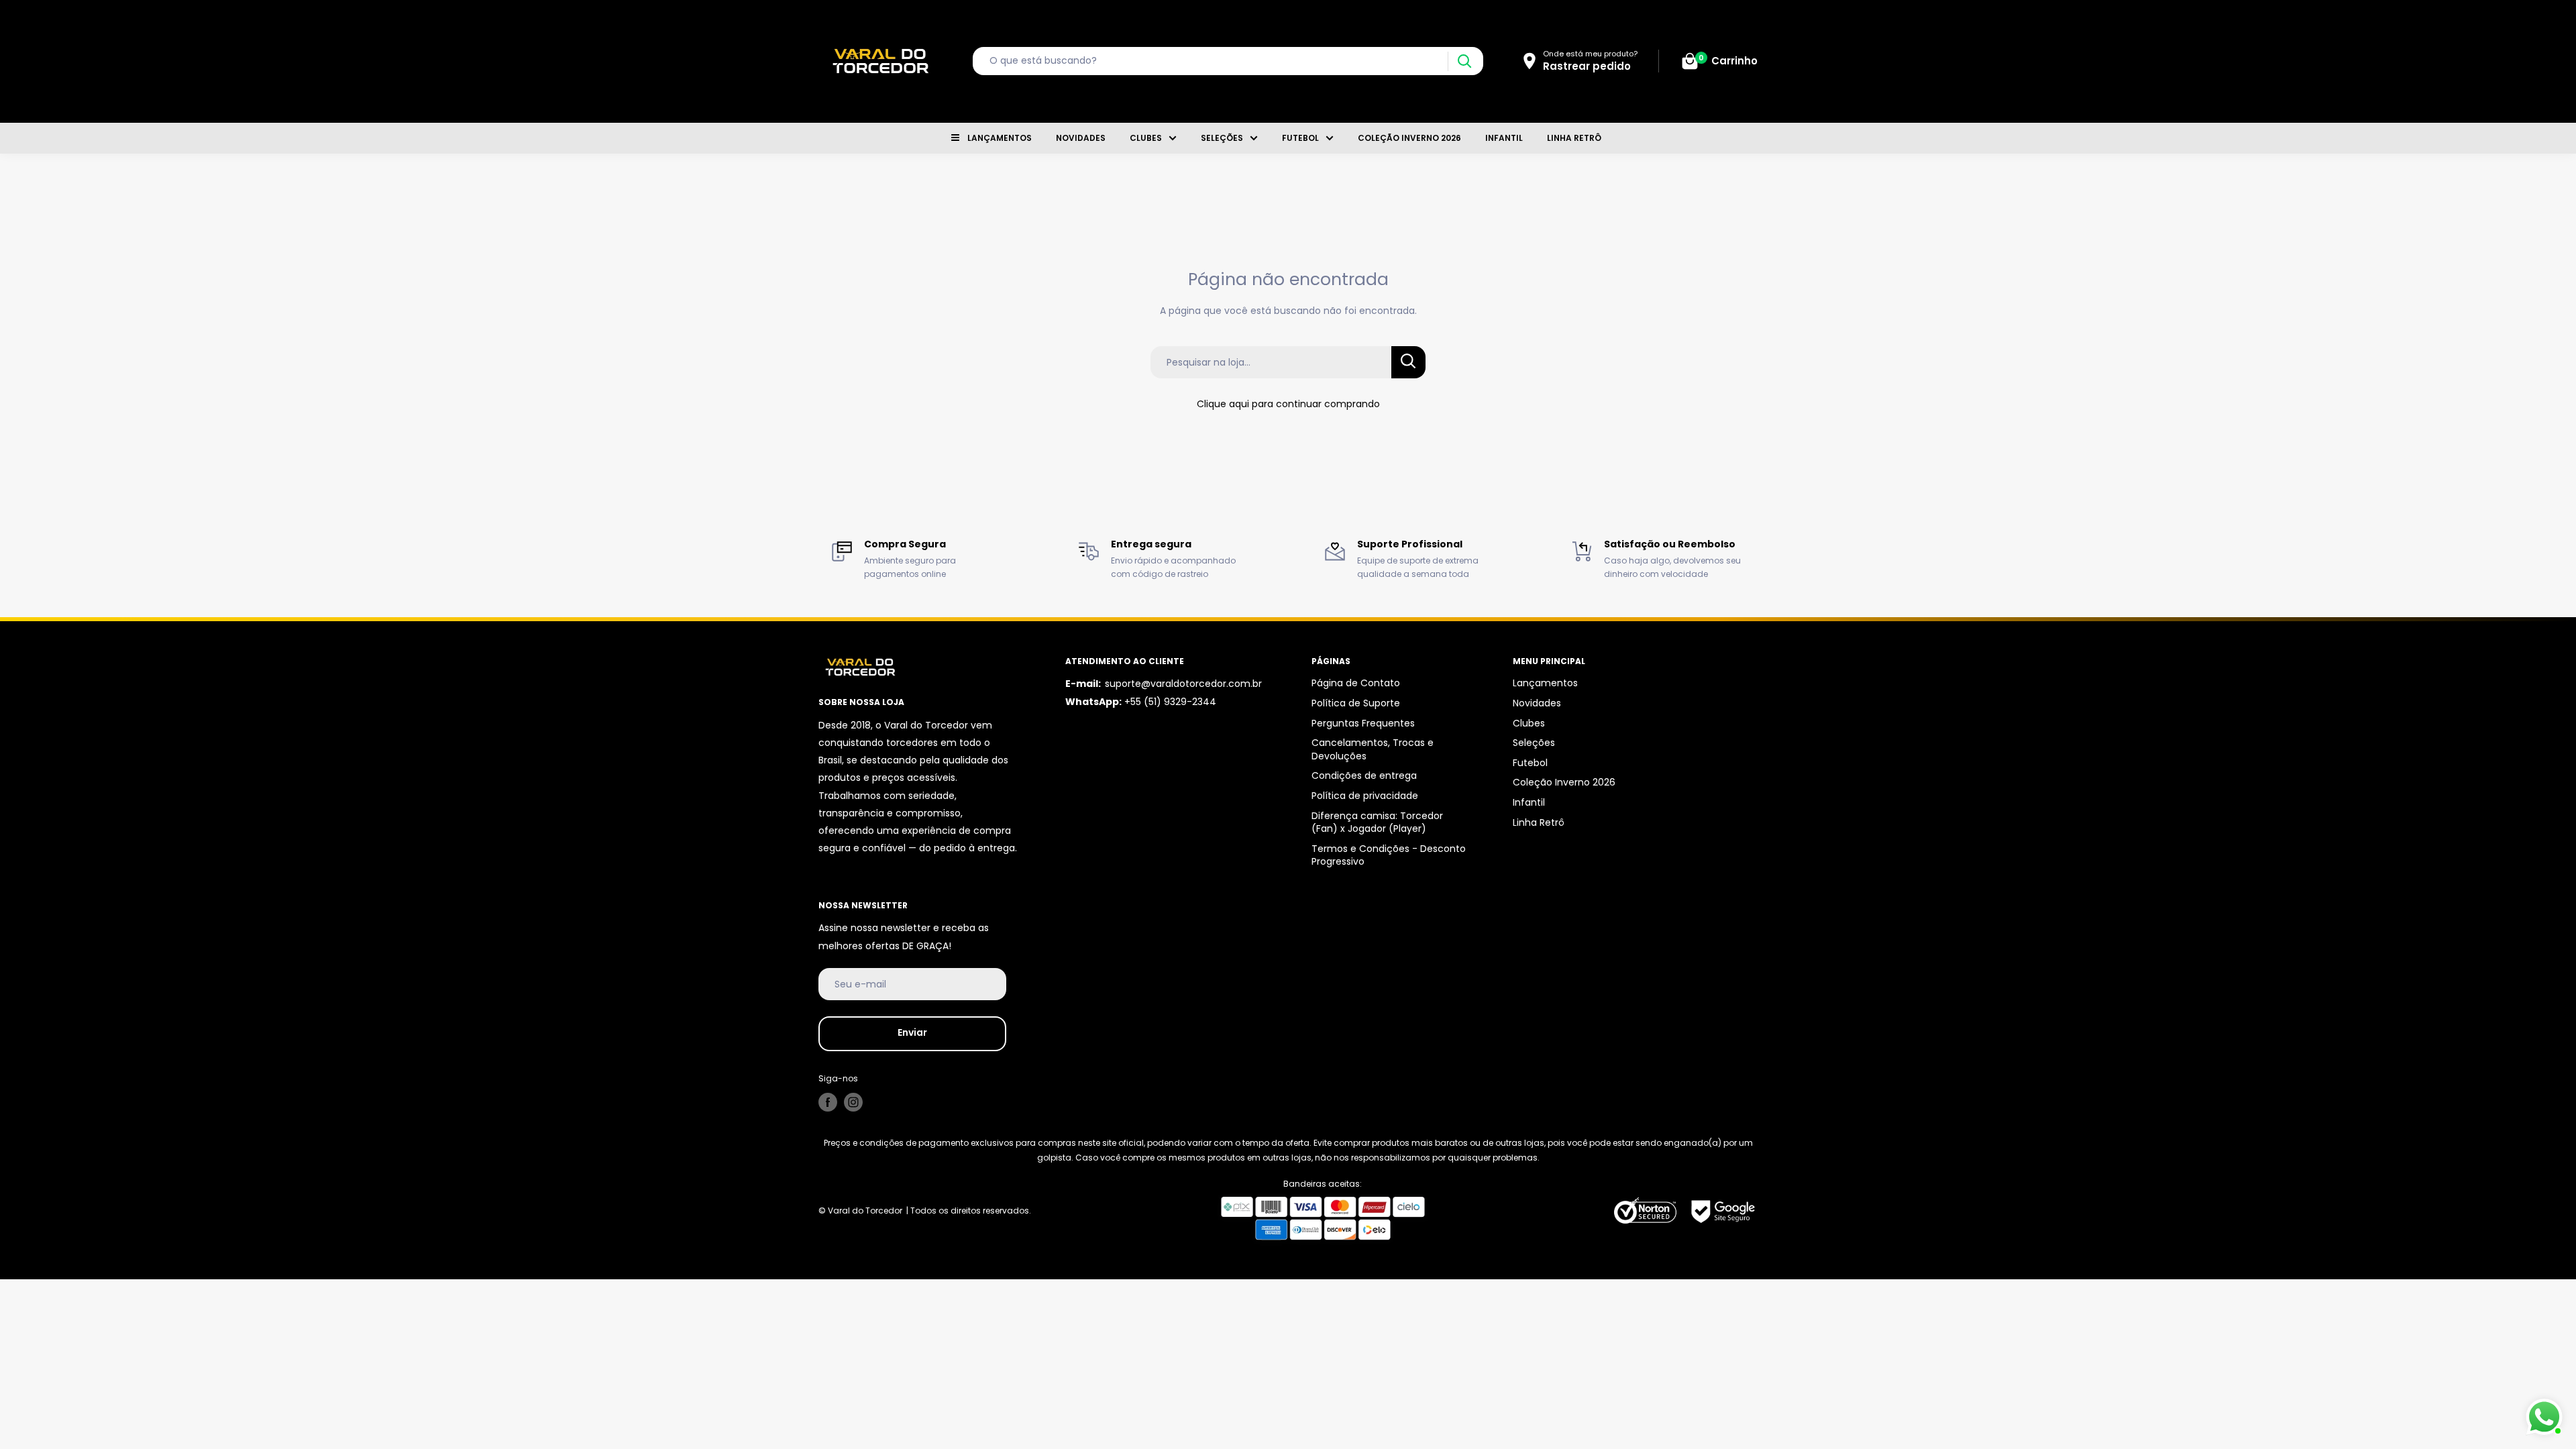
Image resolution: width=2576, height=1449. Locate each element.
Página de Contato (1356, 683)
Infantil (1504, 138)
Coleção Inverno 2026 (1409, 138)
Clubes (1146, 138)
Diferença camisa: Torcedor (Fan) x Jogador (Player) (1377, 822)
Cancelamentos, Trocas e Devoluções (1373, 749)
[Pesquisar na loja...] (1408, 362)
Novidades (1081, 138)
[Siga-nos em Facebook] (828, 1102)
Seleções (1222, 138)
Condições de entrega (1364, 775)
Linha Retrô (1574, 138)
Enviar (912, 1032)
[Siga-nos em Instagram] (853, 1102)
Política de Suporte (1356, 703)
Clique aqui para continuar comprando (1288, 404)
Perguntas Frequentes (1363, 723)
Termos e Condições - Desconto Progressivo (1389, 855)
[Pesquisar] (1464, 61)
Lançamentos (1000, 138)
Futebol (1300, 138)
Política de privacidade (1365, 796)
